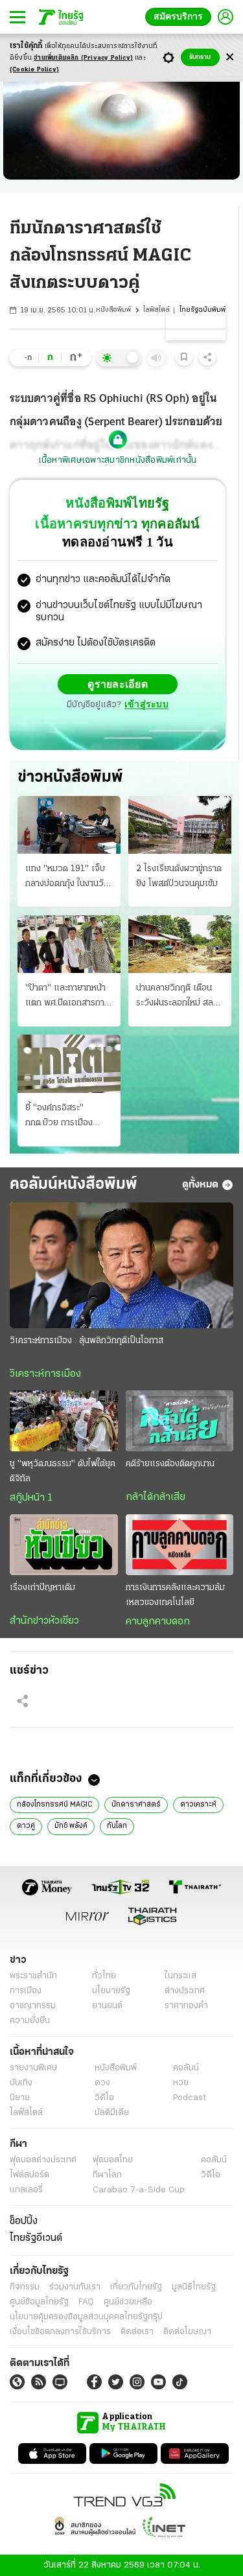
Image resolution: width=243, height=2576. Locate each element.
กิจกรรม (25, 2287)
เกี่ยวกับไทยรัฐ (136, 2287)
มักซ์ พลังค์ (71, 1825)
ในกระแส (180, 1975)
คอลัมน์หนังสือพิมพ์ (74, 1184)
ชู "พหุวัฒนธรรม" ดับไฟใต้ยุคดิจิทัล (63, 1471)
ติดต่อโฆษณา (187, 2331)
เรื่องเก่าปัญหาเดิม (42, 1587)
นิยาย (20, 2097)
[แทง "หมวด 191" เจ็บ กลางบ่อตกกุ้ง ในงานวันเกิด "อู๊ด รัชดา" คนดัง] (69, 824)
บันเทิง (21, 2082)
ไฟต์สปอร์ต (29, 2174)
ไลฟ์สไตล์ (156, 310)
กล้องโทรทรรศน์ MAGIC (54, 1804)
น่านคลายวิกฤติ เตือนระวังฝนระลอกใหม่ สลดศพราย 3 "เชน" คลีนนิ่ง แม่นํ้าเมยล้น (179, 996)
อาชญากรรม (33, 2005)
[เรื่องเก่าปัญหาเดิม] (64, 1544)
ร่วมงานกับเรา (75, 2287)
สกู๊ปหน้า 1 (31, 1497)
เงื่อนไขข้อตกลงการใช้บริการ (60, 2331)
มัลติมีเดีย (112, 2112)
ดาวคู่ (26, 1825)
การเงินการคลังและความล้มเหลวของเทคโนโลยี (175, 1595)
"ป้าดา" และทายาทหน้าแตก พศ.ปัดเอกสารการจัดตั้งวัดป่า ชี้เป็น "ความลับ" (69, 996)
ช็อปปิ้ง (24, 2221)
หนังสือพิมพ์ (113, 310)
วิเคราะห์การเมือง (45, 1374)
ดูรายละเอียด (118, 684)
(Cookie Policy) (34, 70)
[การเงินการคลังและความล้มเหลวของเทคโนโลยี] (180, 1544)
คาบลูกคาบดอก (158, 1621)
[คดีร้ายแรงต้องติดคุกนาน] (180, 1420)
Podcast (190, 2097)
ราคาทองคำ (186, 2005)
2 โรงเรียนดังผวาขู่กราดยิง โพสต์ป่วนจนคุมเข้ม (179, 876)
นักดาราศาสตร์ (136, 1804)
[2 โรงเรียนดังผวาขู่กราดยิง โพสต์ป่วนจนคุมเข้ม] (180, 824)
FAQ (86, 2301)
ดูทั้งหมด (200, 1184)
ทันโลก (117, 1825)
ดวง (102, 2082)
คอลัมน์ (186, 2067)
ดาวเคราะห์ (198, 1804)
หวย (181, 2082)
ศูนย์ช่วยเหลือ (128, 2301)
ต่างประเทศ (185, 1990)
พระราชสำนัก (33, 1975)
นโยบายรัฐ (111, 1990)
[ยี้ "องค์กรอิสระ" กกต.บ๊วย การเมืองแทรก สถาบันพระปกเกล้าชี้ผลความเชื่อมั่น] (69, 1063)
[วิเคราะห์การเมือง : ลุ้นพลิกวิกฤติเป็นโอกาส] (121, 1265)
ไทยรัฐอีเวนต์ (36, 2238)
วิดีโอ (104, 2097)
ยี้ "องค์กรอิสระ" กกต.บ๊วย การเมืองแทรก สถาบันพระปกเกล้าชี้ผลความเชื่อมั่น (69, 1116)
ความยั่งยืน (30, 2020)
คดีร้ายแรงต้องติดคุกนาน (170, 1463)
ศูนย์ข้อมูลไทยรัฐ (39, 2301)
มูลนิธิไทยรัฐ (194, 2287)
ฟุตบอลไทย (113, 2160)
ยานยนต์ (107, 2005)
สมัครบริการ (181, 17)
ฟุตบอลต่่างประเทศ (43, 2160)
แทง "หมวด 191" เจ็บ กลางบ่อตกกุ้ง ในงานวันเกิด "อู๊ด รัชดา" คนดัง (67, 877)
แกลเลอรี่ (26, 2189)
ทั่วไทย (104, 1975)
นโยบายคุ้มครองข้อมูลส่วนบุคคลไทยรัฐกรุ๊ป (86, 2316)
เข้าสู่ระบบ (146, 704)
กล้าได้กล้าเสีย (156, 1497)
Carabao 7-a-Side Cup (139, 2189)
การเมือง (26, 1990)
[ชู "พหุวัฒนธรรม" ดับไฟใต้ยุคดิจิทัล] (64, 1420)
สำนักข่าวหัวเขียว (44, 1621)
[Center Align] (230, 57)
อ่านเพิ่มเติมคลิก (83, 58)
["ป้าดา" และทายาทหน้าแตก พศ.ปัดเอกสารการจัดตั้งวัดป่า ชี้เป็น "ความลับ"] (69, 943)
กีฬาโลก (107, 2174)
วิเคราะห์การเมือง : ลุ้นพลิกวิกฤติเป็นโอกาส (87, 1340)
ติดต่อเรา (137, 2331)
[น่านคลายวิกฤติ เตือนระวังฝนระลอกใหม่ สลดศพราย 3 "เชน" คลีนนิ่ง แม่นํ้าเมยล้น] (180, 943)
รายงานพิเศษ (34, 2067)
